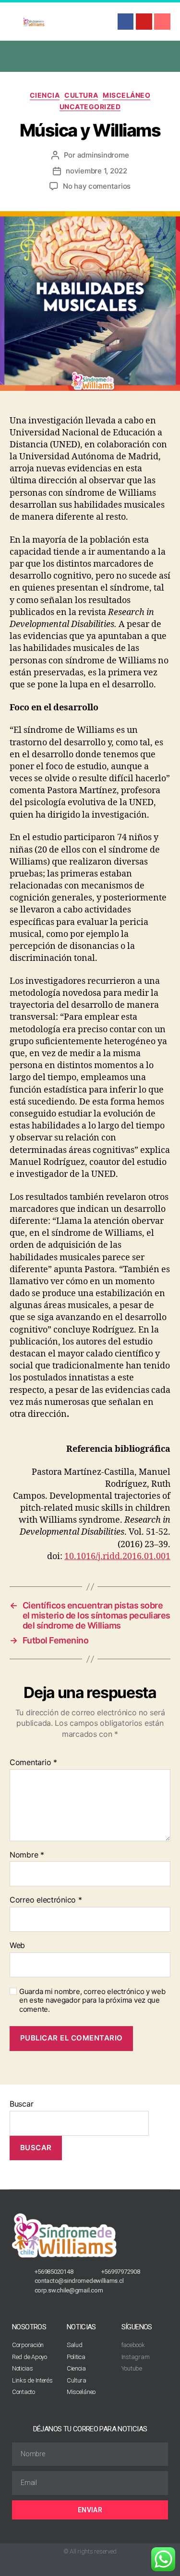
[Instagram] (162, 22)
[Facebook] (126, 22)
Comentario (33, 1763)
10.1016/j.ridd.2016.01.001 (117, 1556)
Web (17, 1946)
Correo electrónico (46, 1900)
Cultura (81, 95)
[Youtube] (144, 22)
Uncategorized (90, 107)
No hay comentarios (97, 186)
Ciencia (45, 95)
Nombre (27, 1855)
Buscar (21, 2104)
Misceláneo (126, 95)
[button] (90, 56)
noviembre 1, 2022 (96, 171)
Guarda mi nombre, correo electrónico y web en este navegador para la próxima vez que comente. (92, 2001)
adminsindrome (103, 155)
